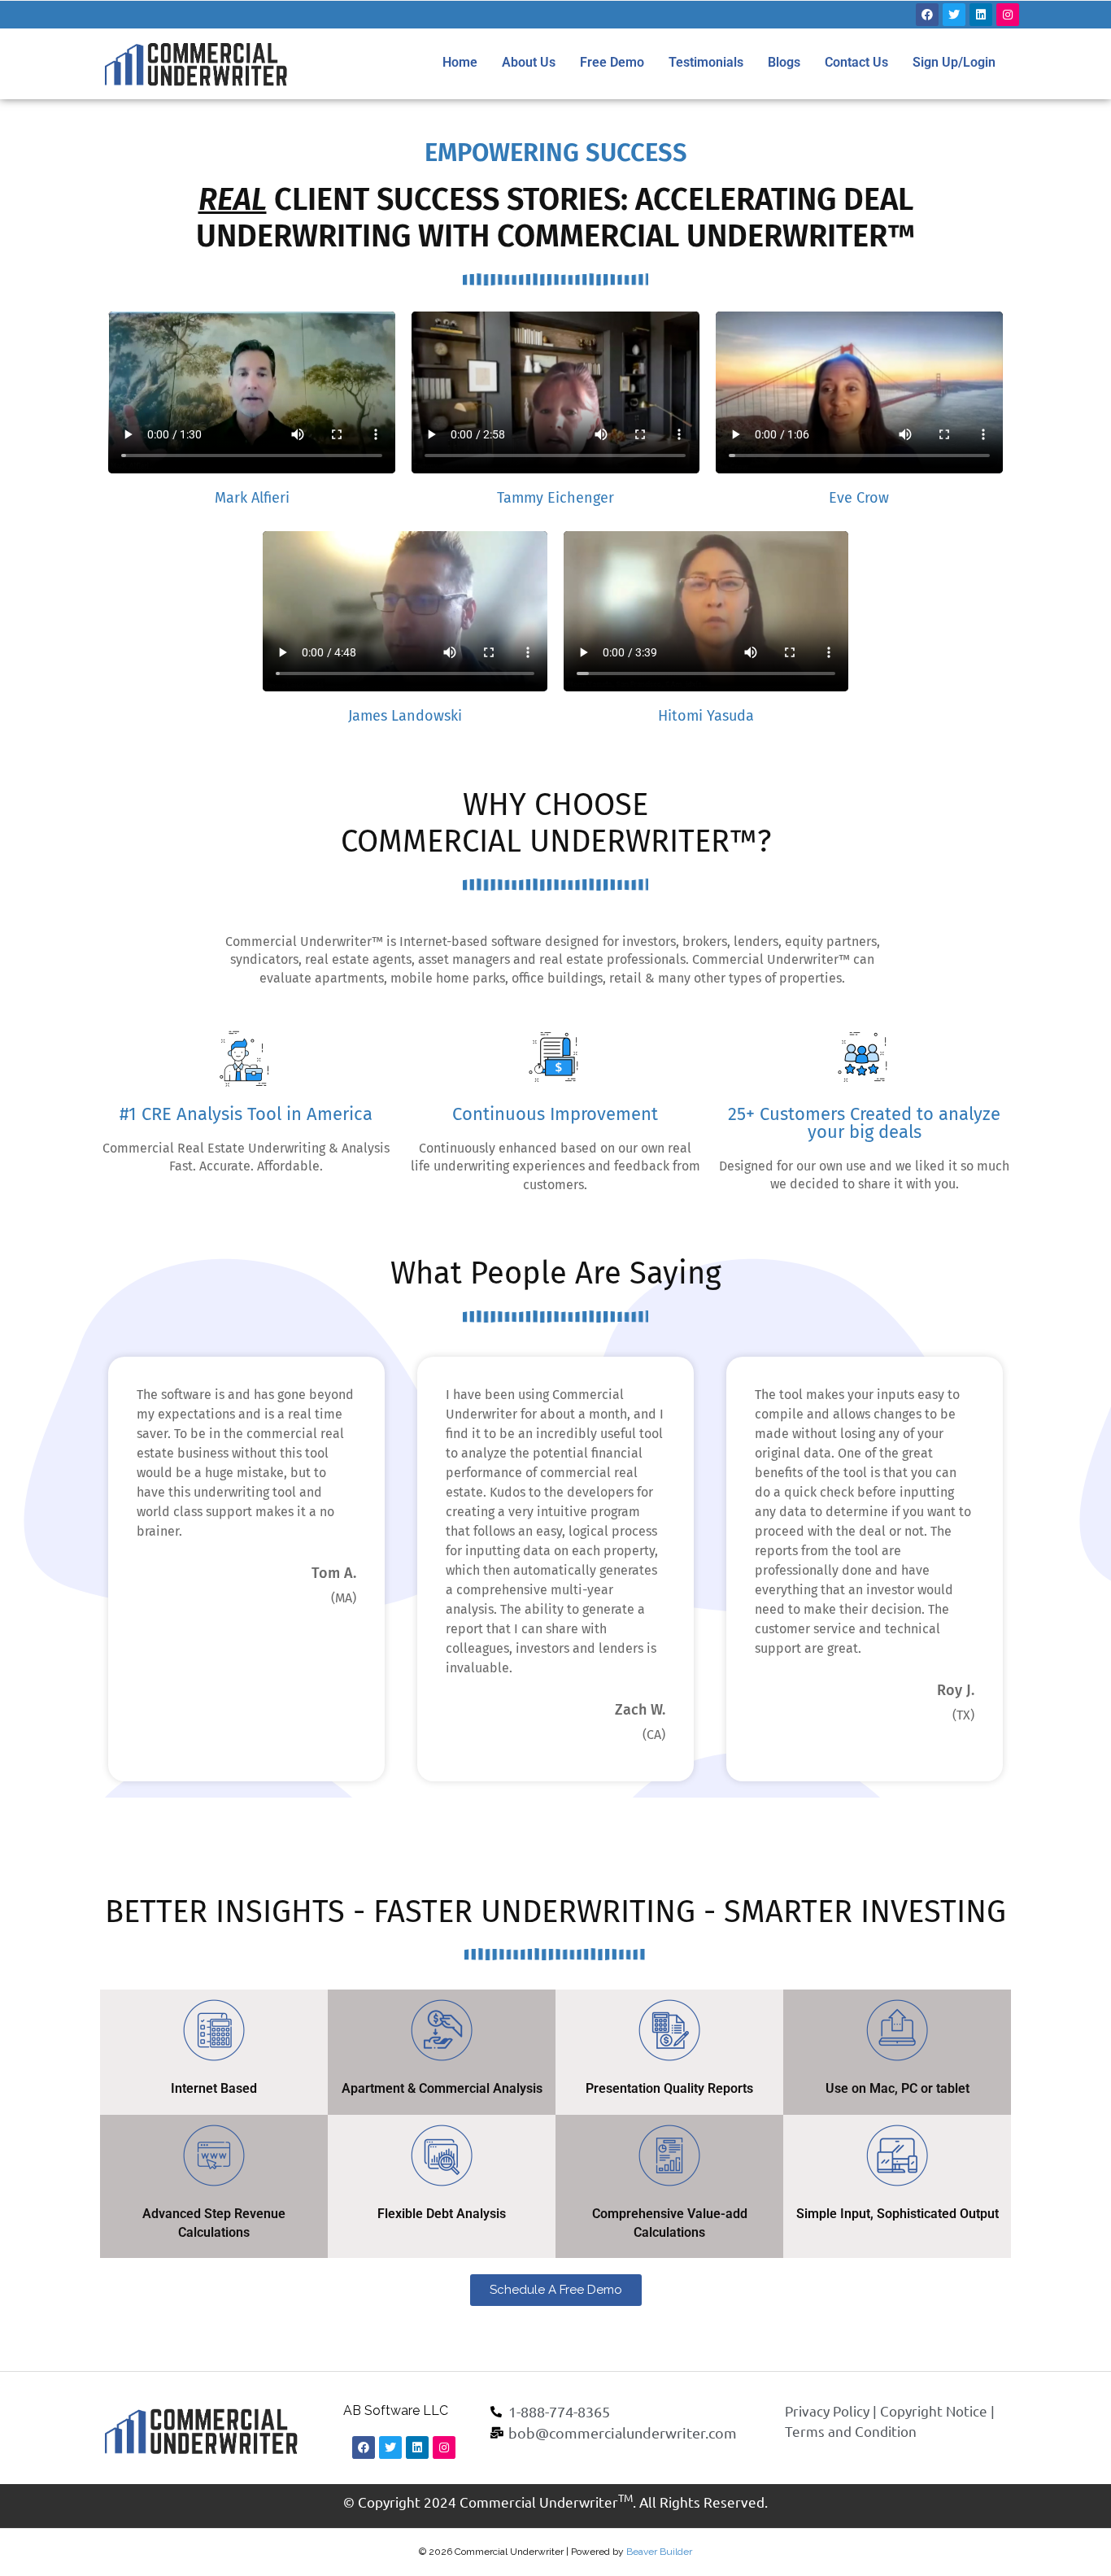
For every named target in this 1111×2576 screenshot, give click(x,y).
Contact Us (856, 62)
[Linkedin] (981, 15)
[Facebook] (927, 15)
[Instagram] (1008, 15)
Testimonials (706, 62)
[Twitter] (954, 15)
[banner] (865, 1176)
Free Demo (612, 62)
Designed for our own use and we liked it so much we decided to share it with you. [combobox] (864, 1175)
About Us (529, 62)
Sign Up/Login (954, 62)
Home (460, 62)
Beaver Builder (659, 2552)
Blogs (784, 62)
